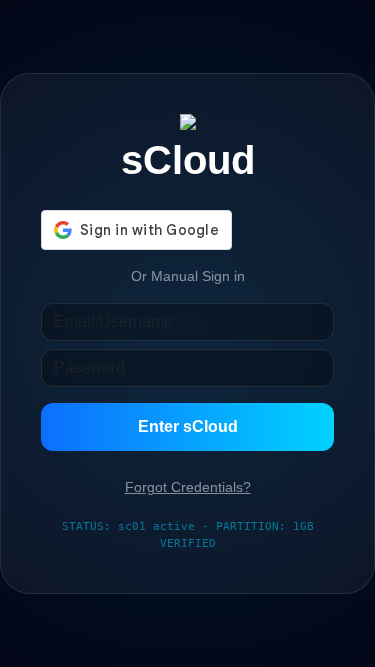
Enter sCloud (188, 426)
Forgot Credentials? (188, 487)
